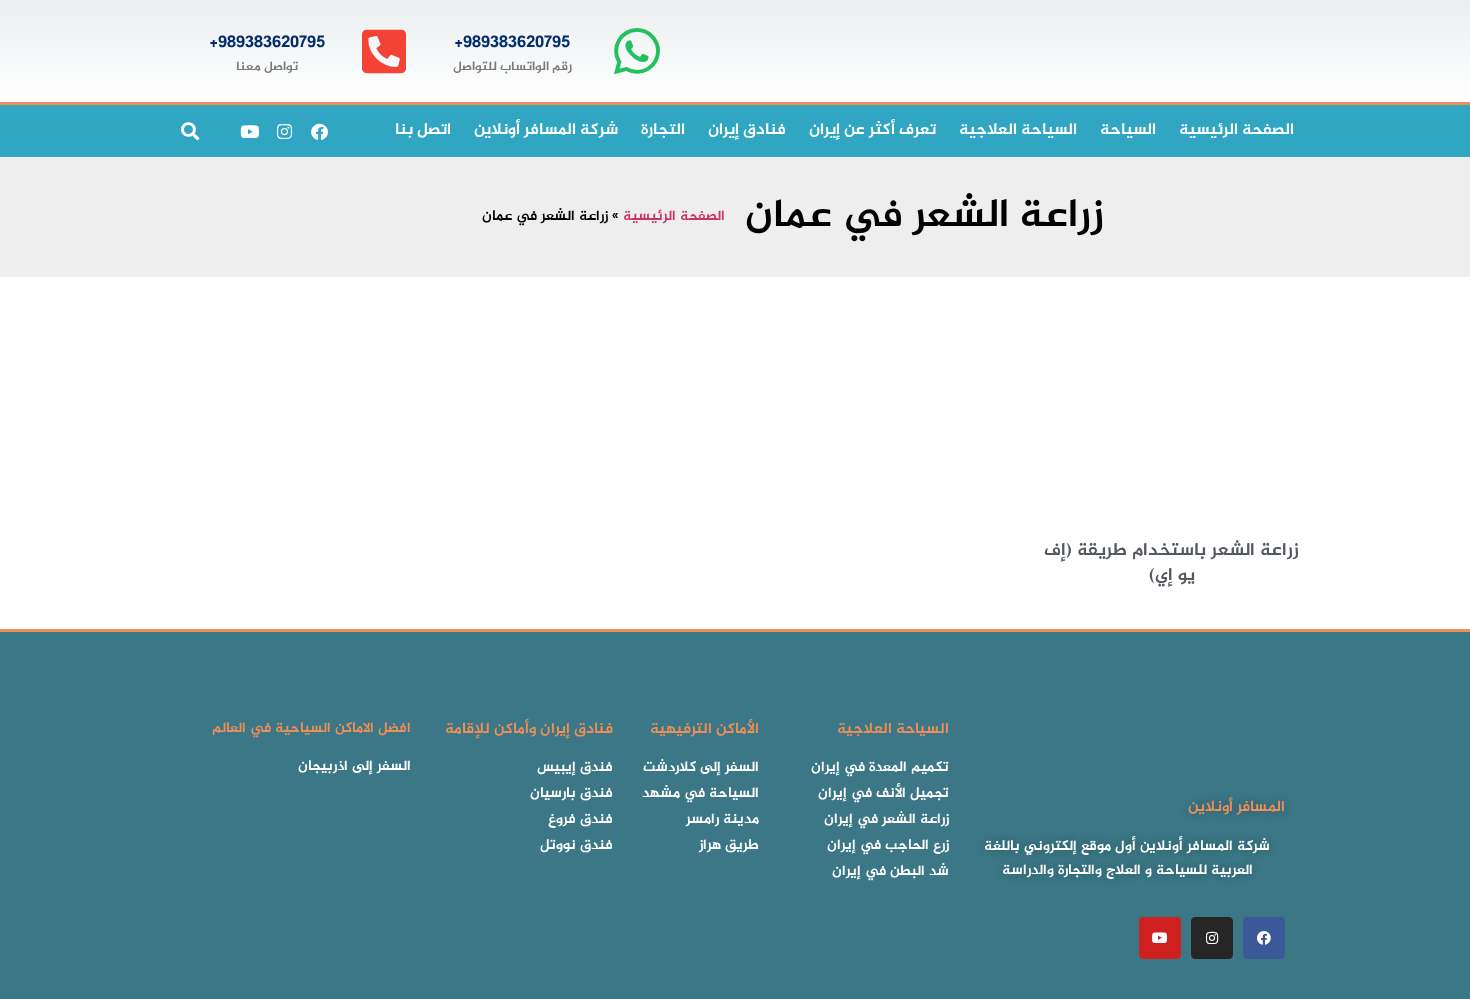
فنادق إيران (747, 130)
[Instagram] (284, 131)
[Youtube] (249, 131)
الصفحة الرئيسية (674, 217)
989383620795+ (512, 43)
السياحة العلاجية (1018, 130)
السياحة (1128, 130)
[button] (189, 131)
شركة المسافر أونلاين (546, 130)
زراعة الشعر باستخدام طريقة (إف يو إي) (1171, 563)
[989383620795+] (636, 51)
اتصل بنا (423, 130)
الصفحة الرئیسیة (1236, 130)
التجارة (663, 130)
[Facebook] (319, 131)
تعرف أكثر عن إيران (872, 130)
